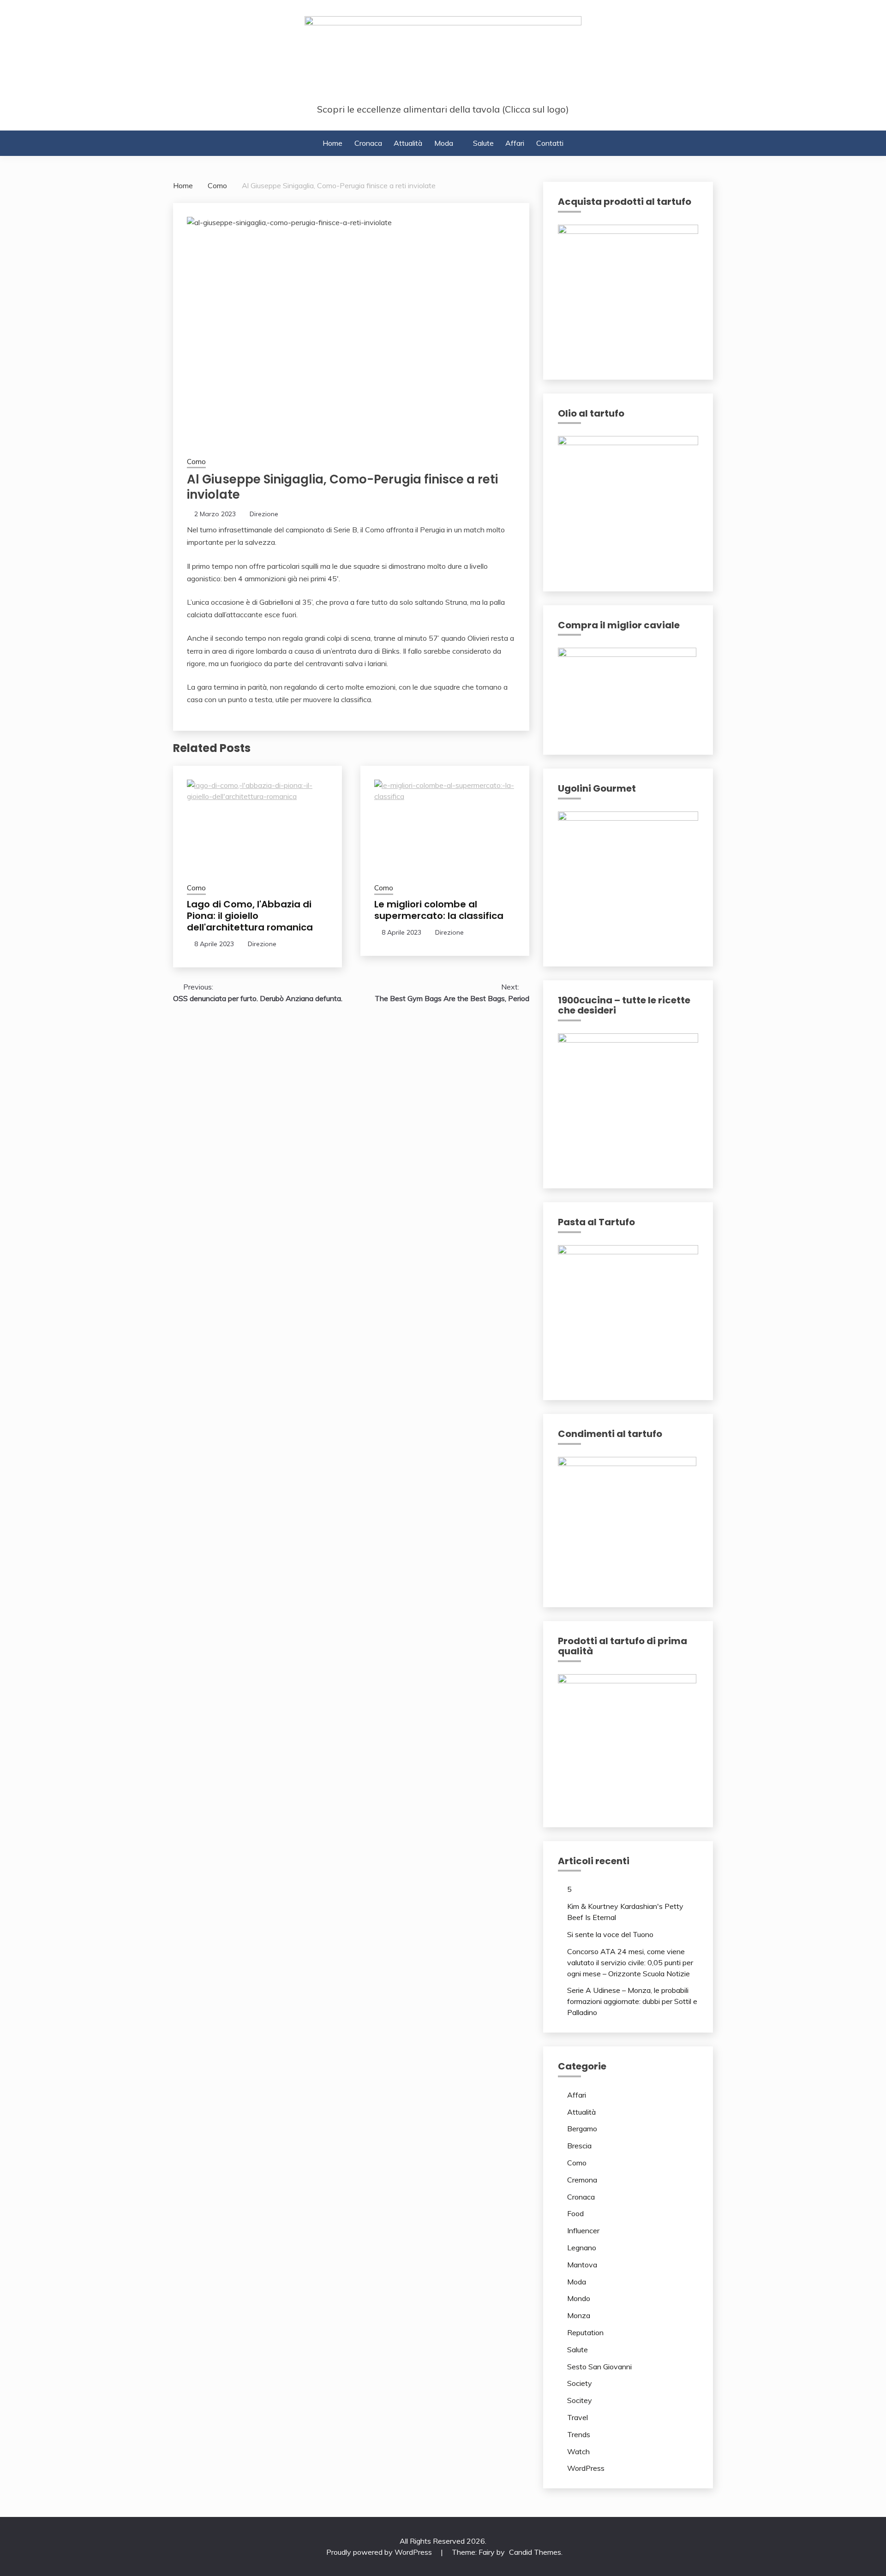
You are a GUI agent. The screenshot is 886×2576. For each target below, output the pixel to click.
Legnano (582, 2248)
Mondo (579, 2298)
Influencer (583, 2230)
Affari (515, 143)
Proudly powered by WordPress (380, 2552)
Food (575, 2213)
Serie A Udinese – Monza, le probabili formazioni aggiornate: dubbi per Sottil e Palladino (632, 2001)
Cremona (582, 2180)
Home (332, 143)
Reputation (585, 2332)
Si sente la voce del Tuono (610, 1934)
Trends (579, 2434)
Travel (578, 2417)
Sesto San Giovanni (599, 2367)
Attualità (408, 143)
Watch (578, 2451)
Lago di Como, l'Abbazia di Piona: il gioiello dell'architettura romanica (250, 916)
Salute (483, 143)
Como (196, 462)
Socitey (580, 2400)
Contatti (550, 143)
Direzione (264, 514)
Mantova (582, 2265)
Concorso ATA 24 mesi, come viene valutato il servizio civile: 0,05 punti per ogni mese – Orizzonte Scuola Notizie (630, 1962)
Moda (444, 143)
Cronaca (368, 143)
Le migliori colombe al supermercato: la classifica (439, 910)
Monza (579, 2315)
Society (580, 2383)
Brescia (579, 2146)
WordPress (586, 2468)
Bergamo (582, 2129)
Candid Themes (535, 2552)
